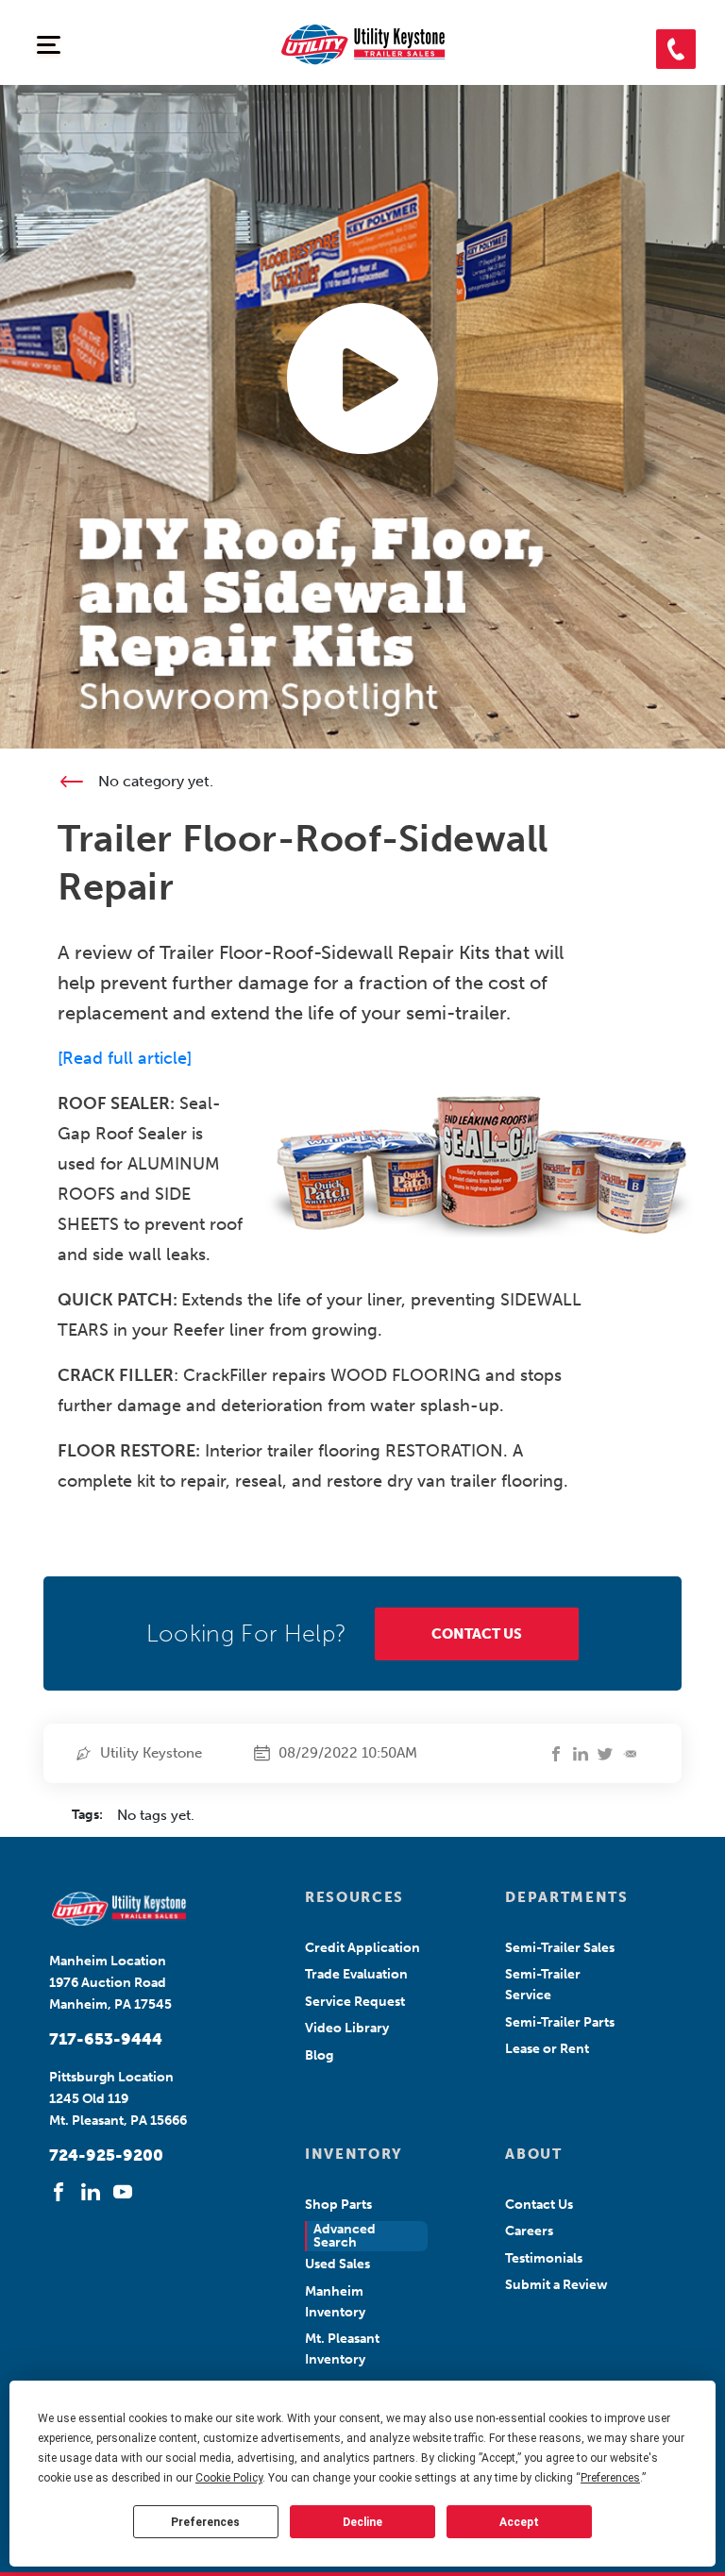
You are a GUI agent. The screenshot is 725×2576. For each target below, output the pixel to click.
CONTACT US (477, 1634)
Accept (519, 2522)
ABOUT (533, 2154)
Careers (529, 2231)
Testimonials (544, 2258)
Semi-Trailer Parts (560, 2022)
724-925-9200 (106, 2155)
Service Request (355, 2002)
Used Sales (337, 2264)
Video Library (347, 2028)
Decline (362, 2522)
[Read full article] (125, 1058)
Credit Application (362, 1948)
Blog (319, 2055)
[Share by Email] (630, 1754)
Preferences (205, 2522)
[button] (676, 49)
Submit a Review (556, 2285)
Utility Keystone (151, 1753)
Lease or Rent (547, 2049)
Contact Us (539, 2205)
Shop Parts (338, 2205)
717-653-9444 (106, 2039)
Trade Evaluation (356, 1974)
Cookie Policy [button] (229, 2478)
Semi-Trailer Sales (560, 1948)
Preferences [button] (610, 2478)
